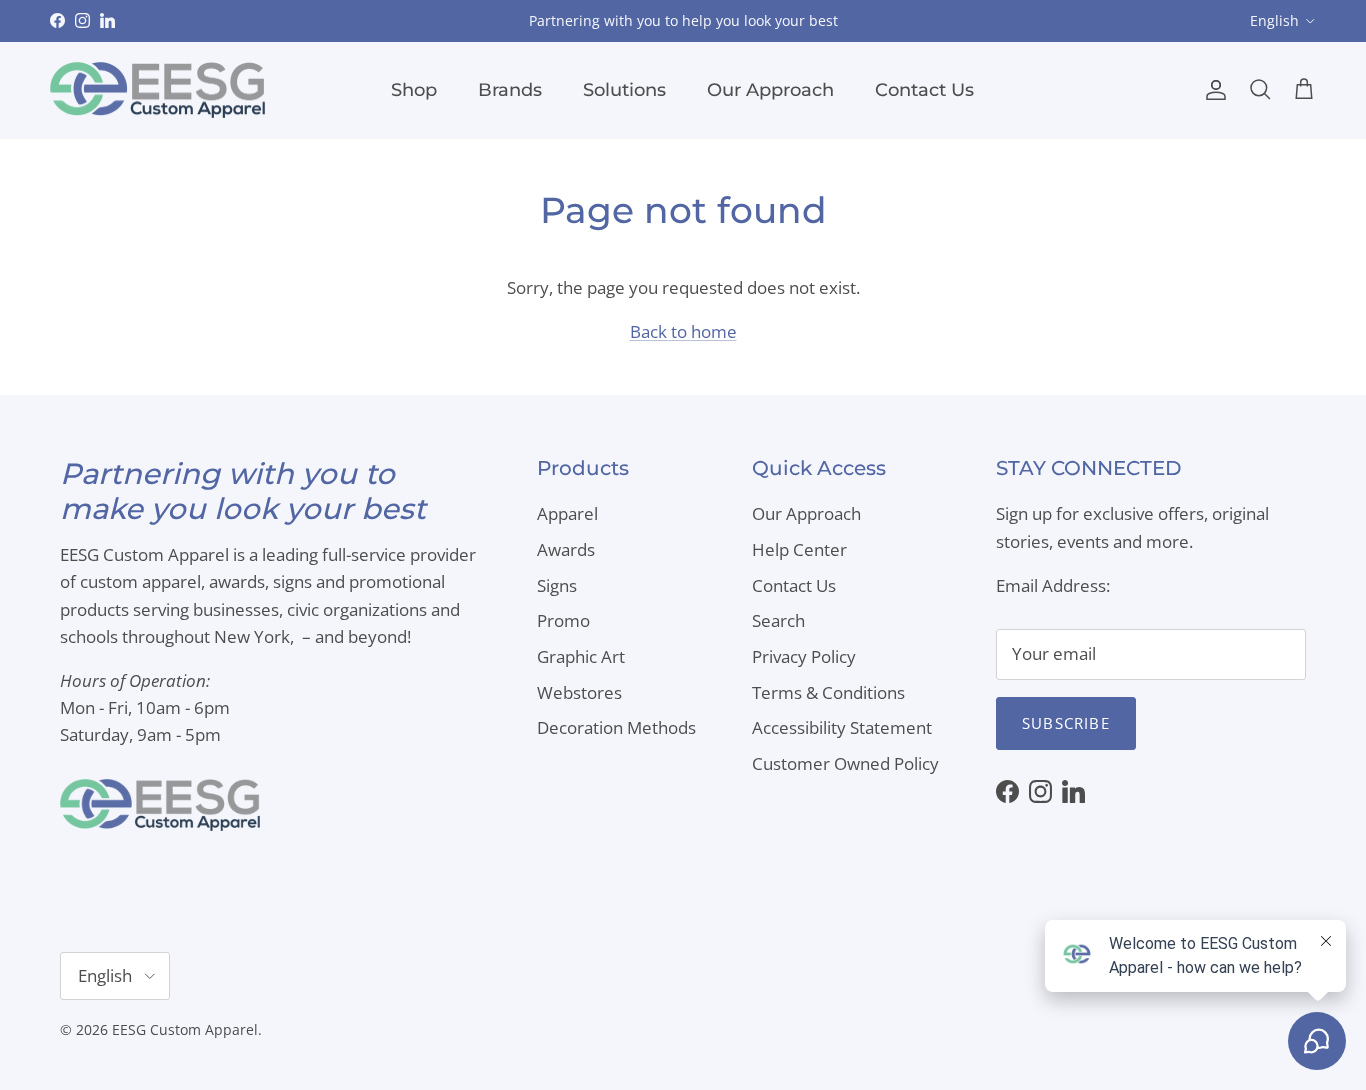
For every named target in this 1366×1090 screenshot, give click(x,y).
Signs (557, 585)
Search (778, 620)
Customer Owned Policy (845, 763)
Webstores (579, 692)
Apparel (567, 513)
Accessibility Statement (842, 727)
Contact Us (924, 90)
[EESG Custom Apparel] (157, 90)
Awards (566, 549)
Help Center (799, 549)
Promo (563, 620)
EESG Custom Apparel (185, 1029)
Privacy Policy (804, 656)
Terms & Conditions (828, 692)
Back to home (683, 331)
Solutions (624, 90)
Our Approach (770, 90)
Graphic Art (581, 656)
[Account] (1212, 90)
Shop (414, 90)
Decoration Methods (616, 727)
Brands (510, 90)
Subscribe (1066, 723)
